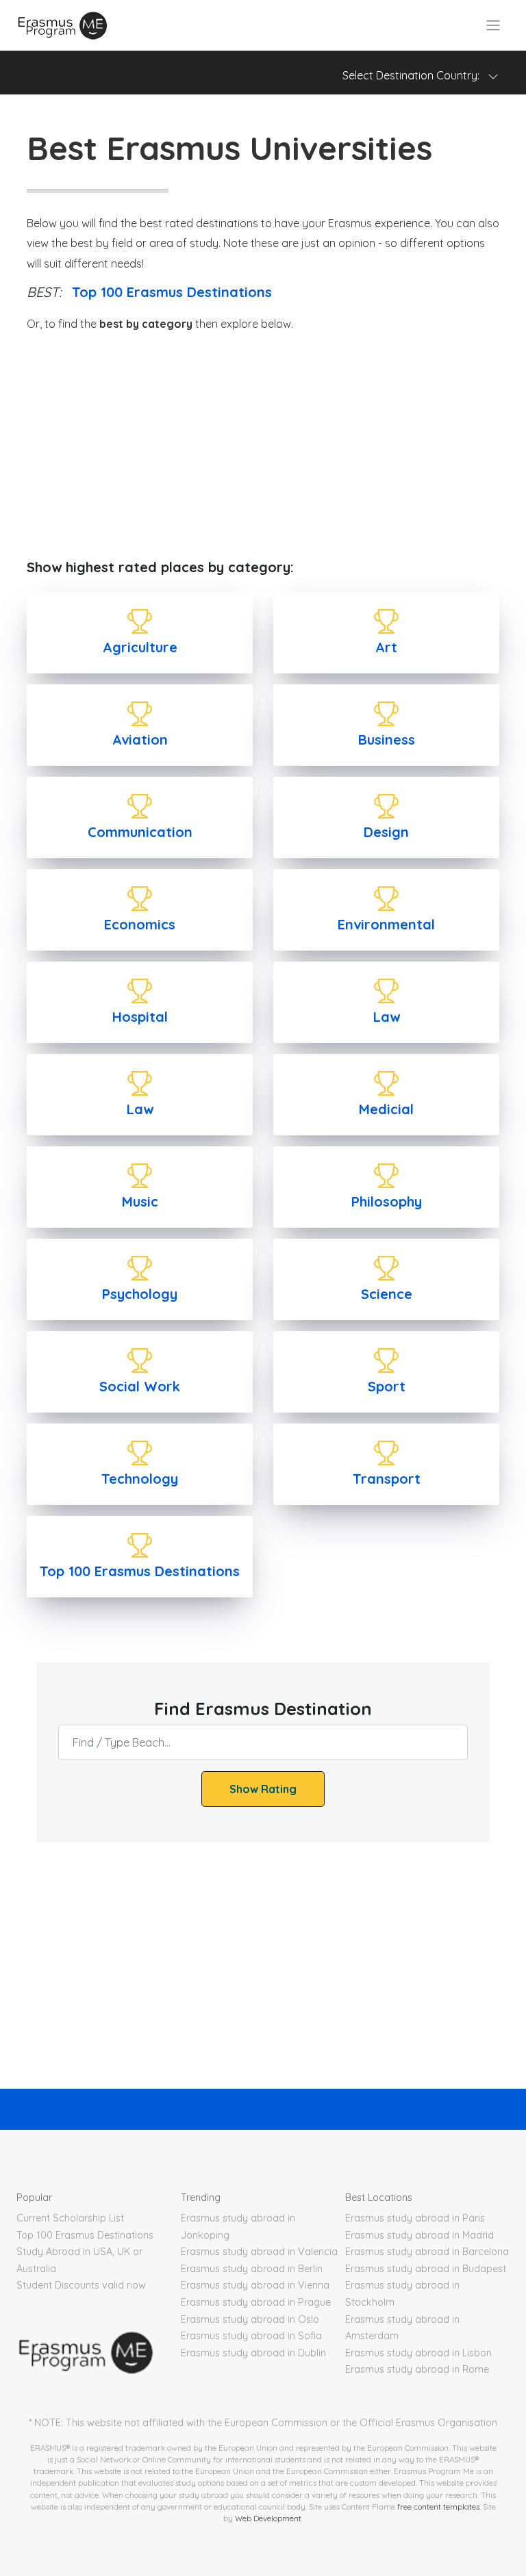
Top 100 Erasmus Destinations (172, 292)
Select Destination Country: (415, 75)
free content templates (438, 2507)
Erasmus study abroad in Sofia (251, 2336)
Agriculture (140, 647)
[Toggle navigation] (493, 25)
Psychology (140, 1294)
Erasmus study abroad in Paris (415, 2218)
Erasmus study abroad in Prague (256, 2302)
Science (387, 1294)
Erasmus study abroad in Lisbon (418, 2353)
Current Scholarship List (70, 2218)
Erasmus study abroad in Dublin (253, 2353)
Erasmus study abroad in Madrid (419, 2235)
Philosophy (387, 1201)
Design (386, 832)
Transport (387, 1479)
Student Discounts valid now (81, 2285)
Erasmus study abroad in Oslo (250, 2319)
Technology (140, 1479)
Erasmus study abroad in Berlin (252, 2269)
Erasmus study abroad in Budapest (426, 2269)
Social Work (140, 1386)
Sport (387, 1386)
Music (140, 1201)
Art (386, 647)
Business (387, 739)
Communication (140, 832)
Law (387, 1017)
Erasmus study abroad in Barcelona (427, 2252)
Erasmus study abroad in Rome (417, 2369)
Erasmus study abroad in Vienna (255, 2285)
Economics (140, 924)
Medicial (386, 1109)
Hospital (140, 1017)
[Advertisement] (263, 447)
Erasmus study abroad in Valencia (259, 2252)
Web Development (268, 2518)
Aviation (140, 739)
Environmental (386, 924)
